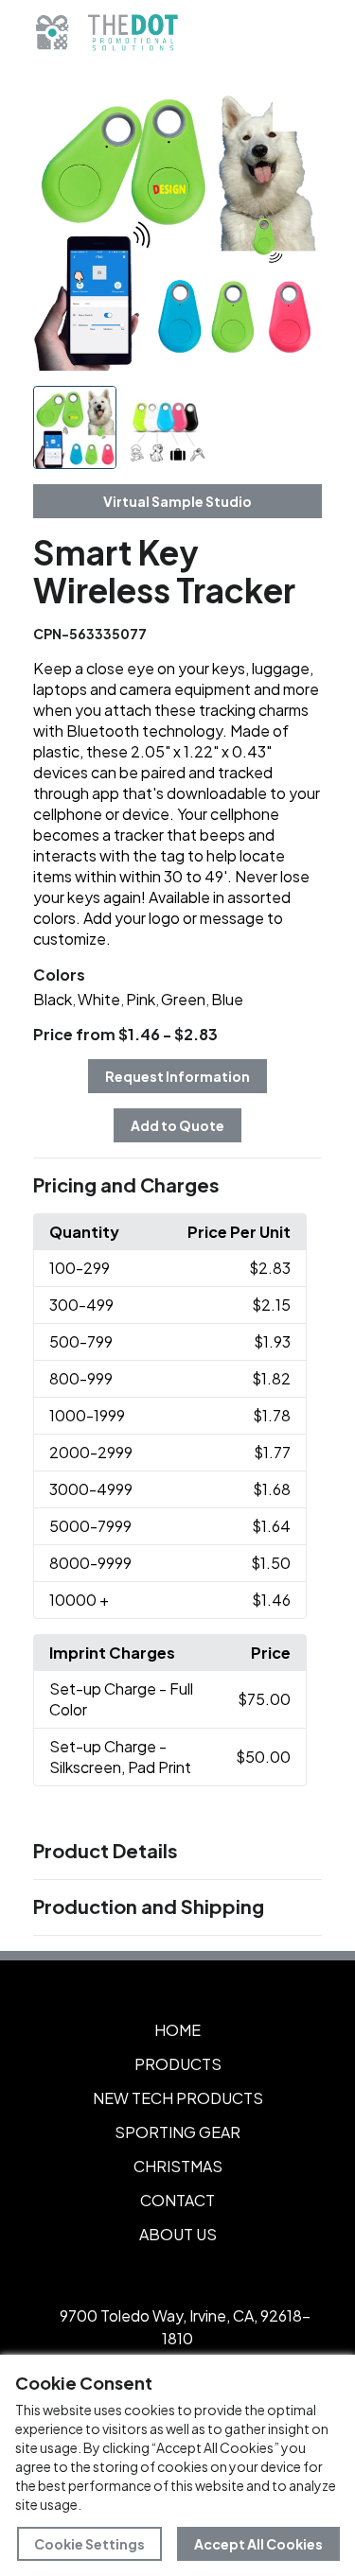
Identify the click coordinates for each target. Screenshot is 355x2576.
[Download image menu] (297, 107)
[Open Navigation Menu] (298, 33)
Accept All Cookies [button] (258, 2544)
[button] (178, 1186)
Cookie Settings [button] (89, 2544)
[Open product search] (258, 33)
